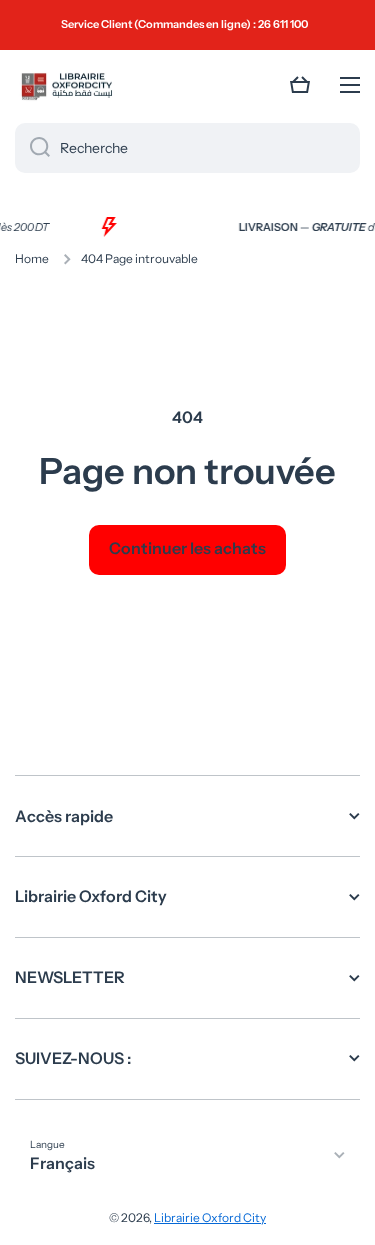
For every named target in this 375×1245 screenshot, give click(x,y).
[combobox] (187, 148)
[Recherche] (32, 148)
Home (32, 258)
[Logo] (65, 85)
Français (62, 1163)
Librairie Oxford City (210, 1217)
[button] (300, 85)
